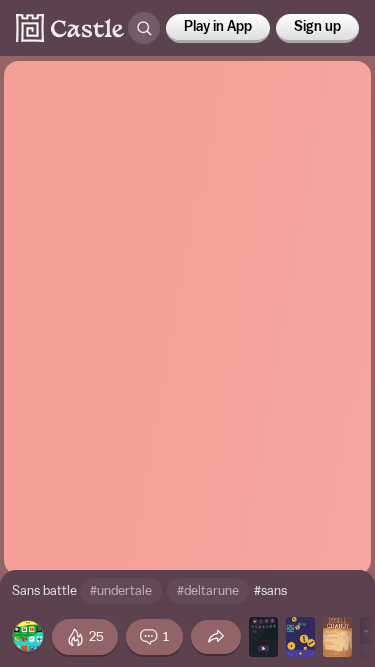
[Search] (144, 28)
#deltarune (208, 590)
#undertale (121, 590)
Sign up (317, 27)
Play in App (218, 27)
